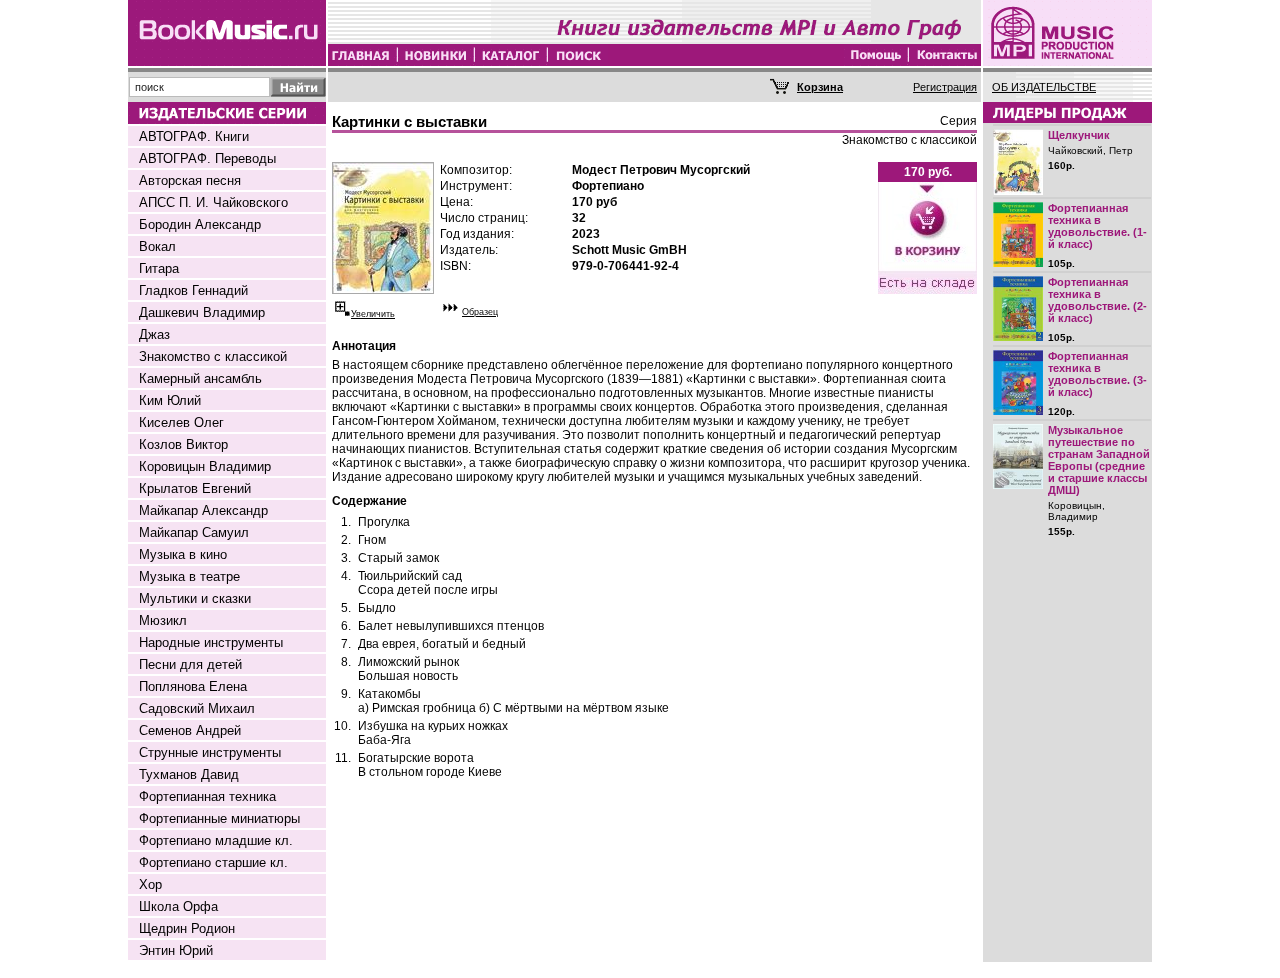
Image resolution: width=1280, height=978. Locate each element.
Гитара (159, 268)
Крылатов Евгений (195, 488)
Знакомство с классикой (213, 356)
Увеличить (373, 314)
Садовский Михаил (197, 708)
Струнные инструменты (210, 752)
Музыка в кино (183, 554)
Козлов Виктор (183, 444)
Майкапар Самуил (194, 532)
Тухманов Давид (189, 774)
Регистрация (945, 87)
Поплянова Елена (193, 686)
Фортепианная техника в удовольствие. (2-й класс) (1097, 300)
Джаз (154, 334)
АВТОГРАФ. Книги (194, 136)
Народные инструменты (211, 642)
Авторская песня (190, 180)
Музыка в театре (189, 576)
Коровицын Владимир (205, 466)
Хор (150, 884)
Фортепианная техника (207, 796)
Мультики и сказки (195, 598)
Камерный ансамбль (200, 378)
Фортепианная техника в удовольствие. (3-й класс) (1097, 374)
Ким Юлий (170, 400)
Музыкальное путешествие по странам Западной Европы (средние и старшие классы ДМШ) (1099, 460)
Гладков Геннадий (193, 290)
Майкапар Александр (203, 510)
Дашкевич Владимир (202, 312)
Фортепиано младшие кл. (216, 840)
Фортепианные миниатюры (219, 818)
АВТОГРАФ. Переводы (207, 158)
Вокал (157, 246)
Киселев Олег (181, 422)
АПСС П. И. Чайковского (213, 202)
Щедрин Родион (187, 928)
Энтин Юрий (176, 950)
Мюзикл (163, 620)
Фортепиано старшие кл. (213, 862)
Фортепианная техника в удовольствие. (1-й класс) (1097, 226)
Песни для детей (190, 664)
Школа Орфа (178, 906)
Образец (480, 312)
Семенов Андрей (190, 730)
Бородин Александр (200, 224)
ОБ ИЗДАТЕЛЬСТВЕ (1044, 87)
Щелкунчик (1079, 135)
